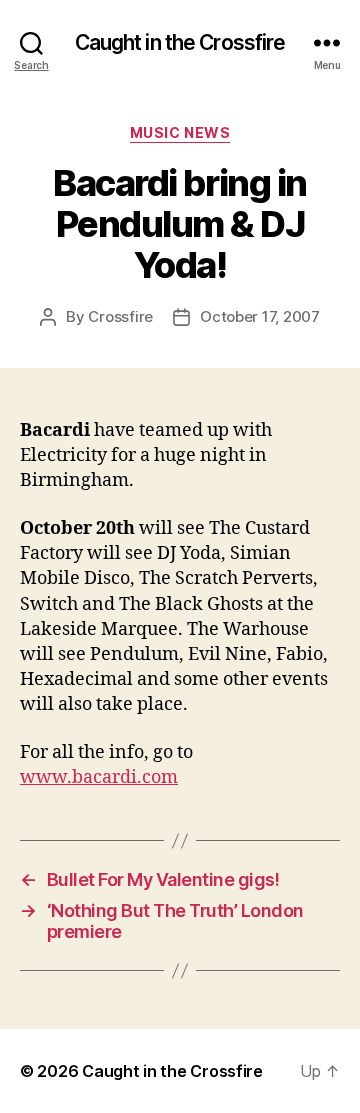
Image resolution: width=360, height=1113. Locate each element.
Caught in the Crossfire (180, 42)
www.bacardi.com (99, 777)
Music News (180, 132)
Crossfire (120, 316)
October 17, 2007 (260, 316)
